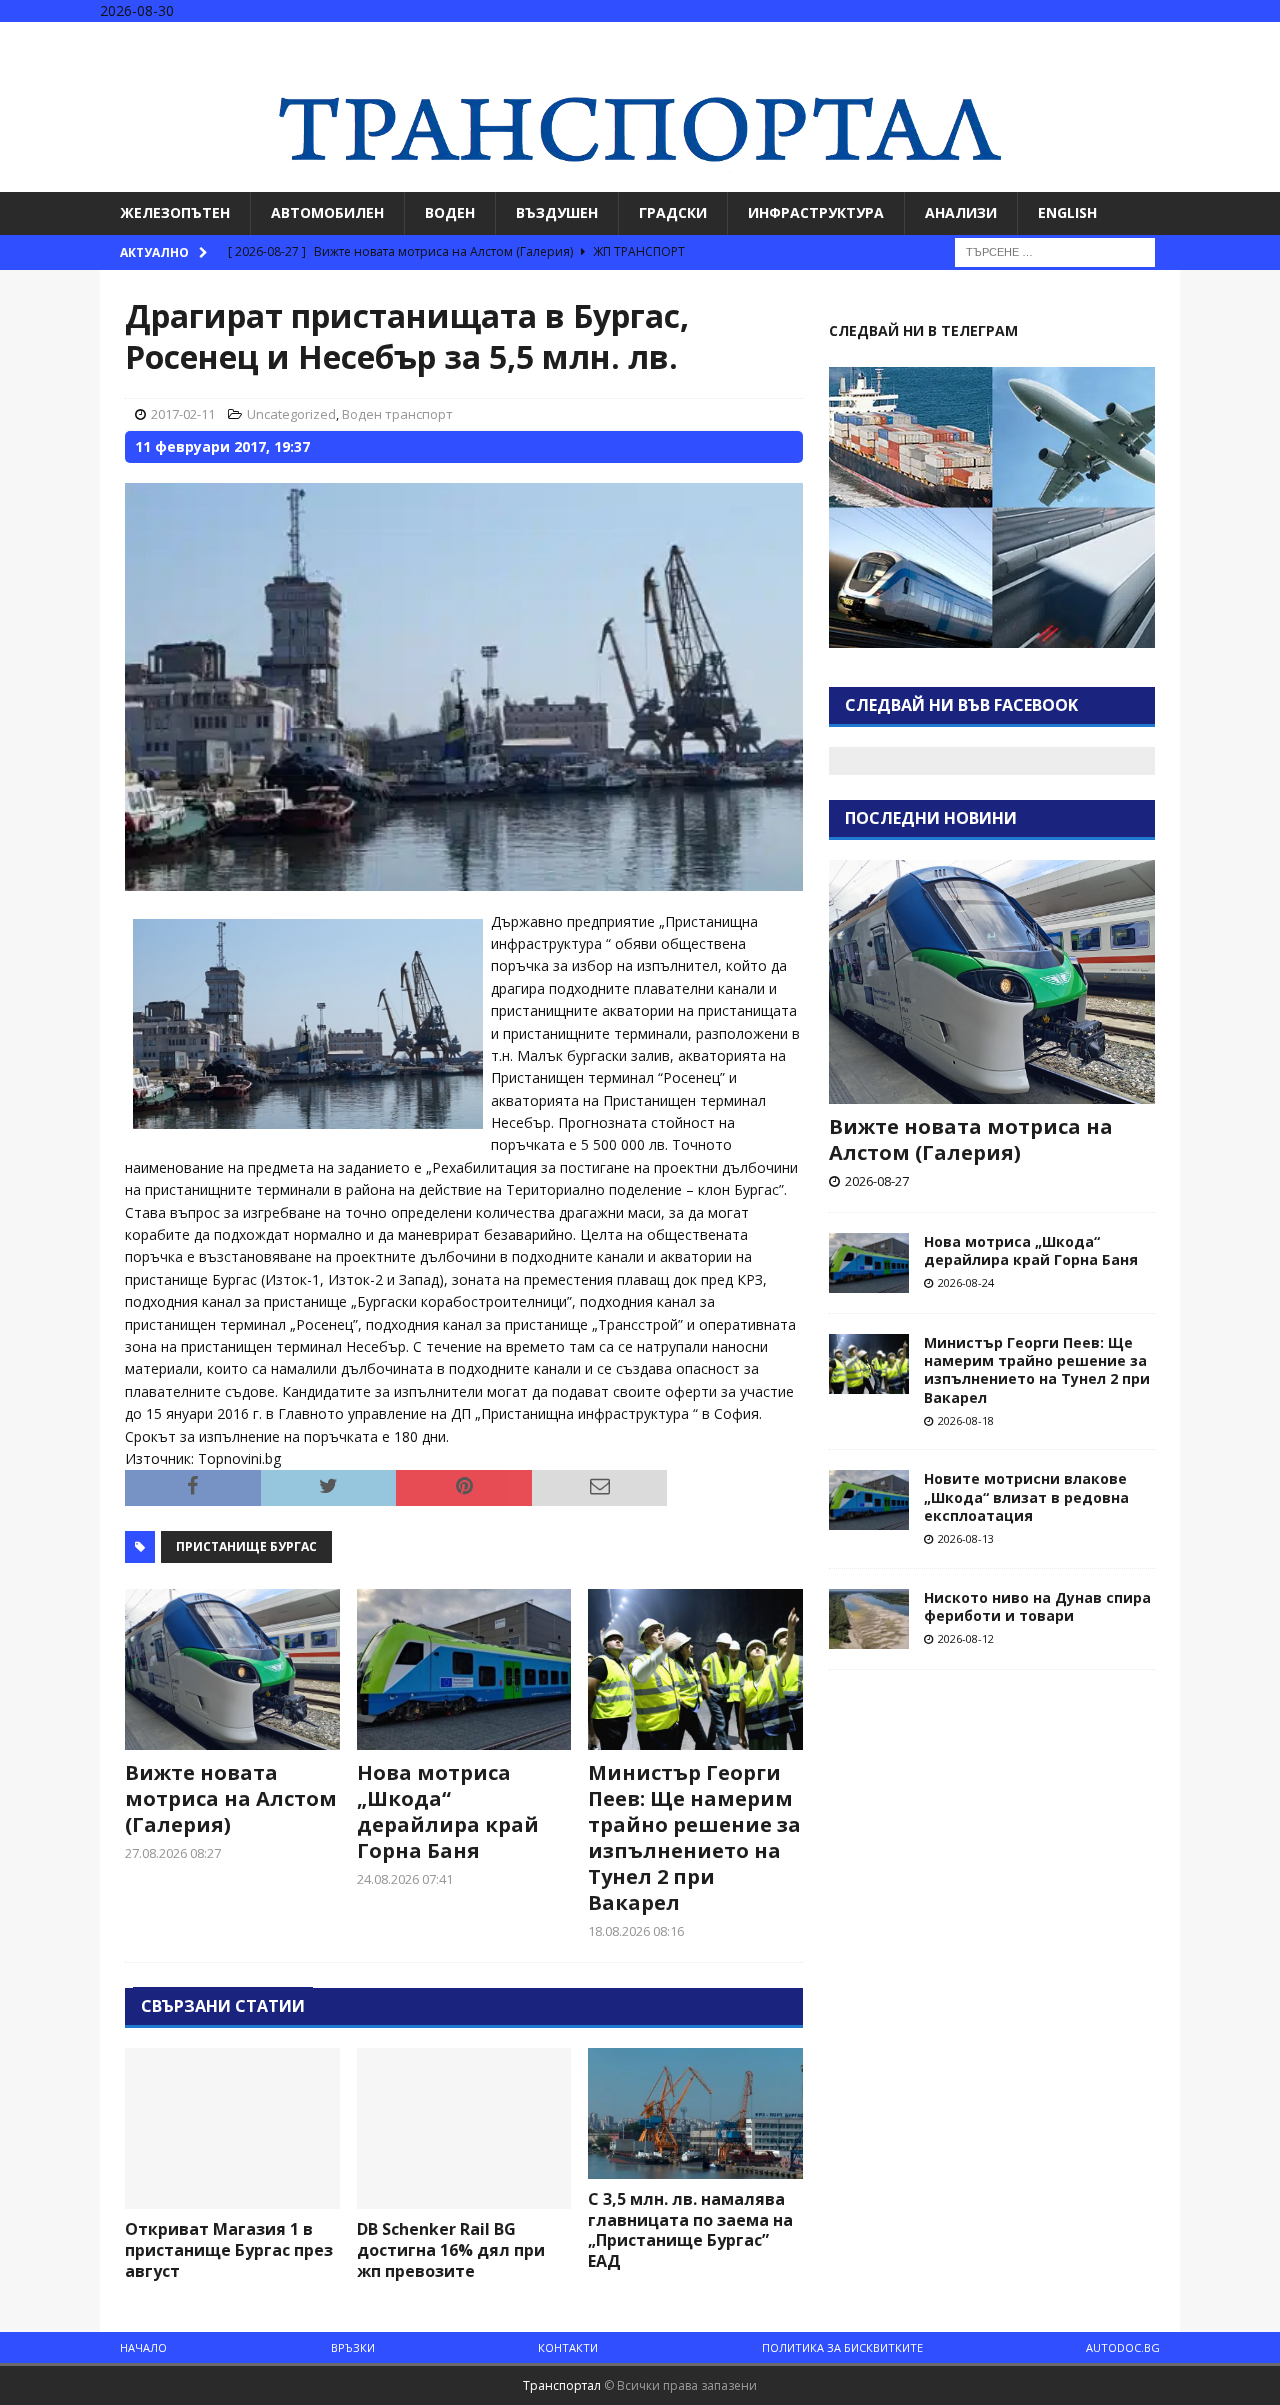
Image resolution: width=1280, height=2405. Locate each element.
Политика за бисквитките (842, 2347)
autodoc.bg (1123, 2347)
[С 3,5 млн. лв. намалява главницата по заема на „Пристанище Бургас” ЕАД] (695, 2113)
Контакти (568, 2347)
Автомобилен (327, 212)
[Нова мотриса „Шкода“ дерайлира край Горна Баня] (464, 1669)
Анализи (961, 212)
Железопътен (175, 212)
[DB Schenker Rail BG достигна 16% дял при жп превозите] (464, 2128)
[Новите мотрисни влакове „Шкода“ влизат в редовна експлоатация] (869, 1500)
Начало (143, 2347)
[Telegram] (1262, 39)
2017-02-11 (183, 414)
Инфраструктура (816, 212)
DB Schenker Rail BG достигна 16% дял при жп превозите (451, 2250)
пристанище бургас (246, 1546)
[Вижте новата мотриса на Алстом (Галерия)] (232, 1669)
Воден (450, 212)
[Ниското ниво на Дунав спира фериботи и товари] (869, 1619)
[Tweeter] (1223, 39)
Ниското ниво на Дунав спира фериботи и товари (1037, 1606)
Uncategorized (291, 414)
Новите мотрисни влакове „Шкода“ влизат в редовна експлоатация (1026, 1496)
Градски (673, 212)
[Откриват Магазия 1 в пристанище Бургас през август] (232, 2128)
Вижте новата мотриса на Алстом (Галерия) (231, 1798)
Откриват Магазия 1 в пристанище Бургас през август (229, 2250)
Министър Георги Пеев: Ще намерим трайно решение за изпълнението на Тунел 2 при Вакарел (694, 1837)
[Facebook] (1184, 39)
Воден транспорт (397, 414)
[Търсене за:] (1055, 250)
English (1067, 212)
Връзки (353, 2347)
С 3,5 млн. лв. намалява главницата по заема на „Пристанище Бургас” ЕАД (690, 2230)
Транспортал (562, 2385)
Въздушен (557, 212)
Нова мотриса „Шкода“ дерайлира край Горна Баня (448, 1811)
